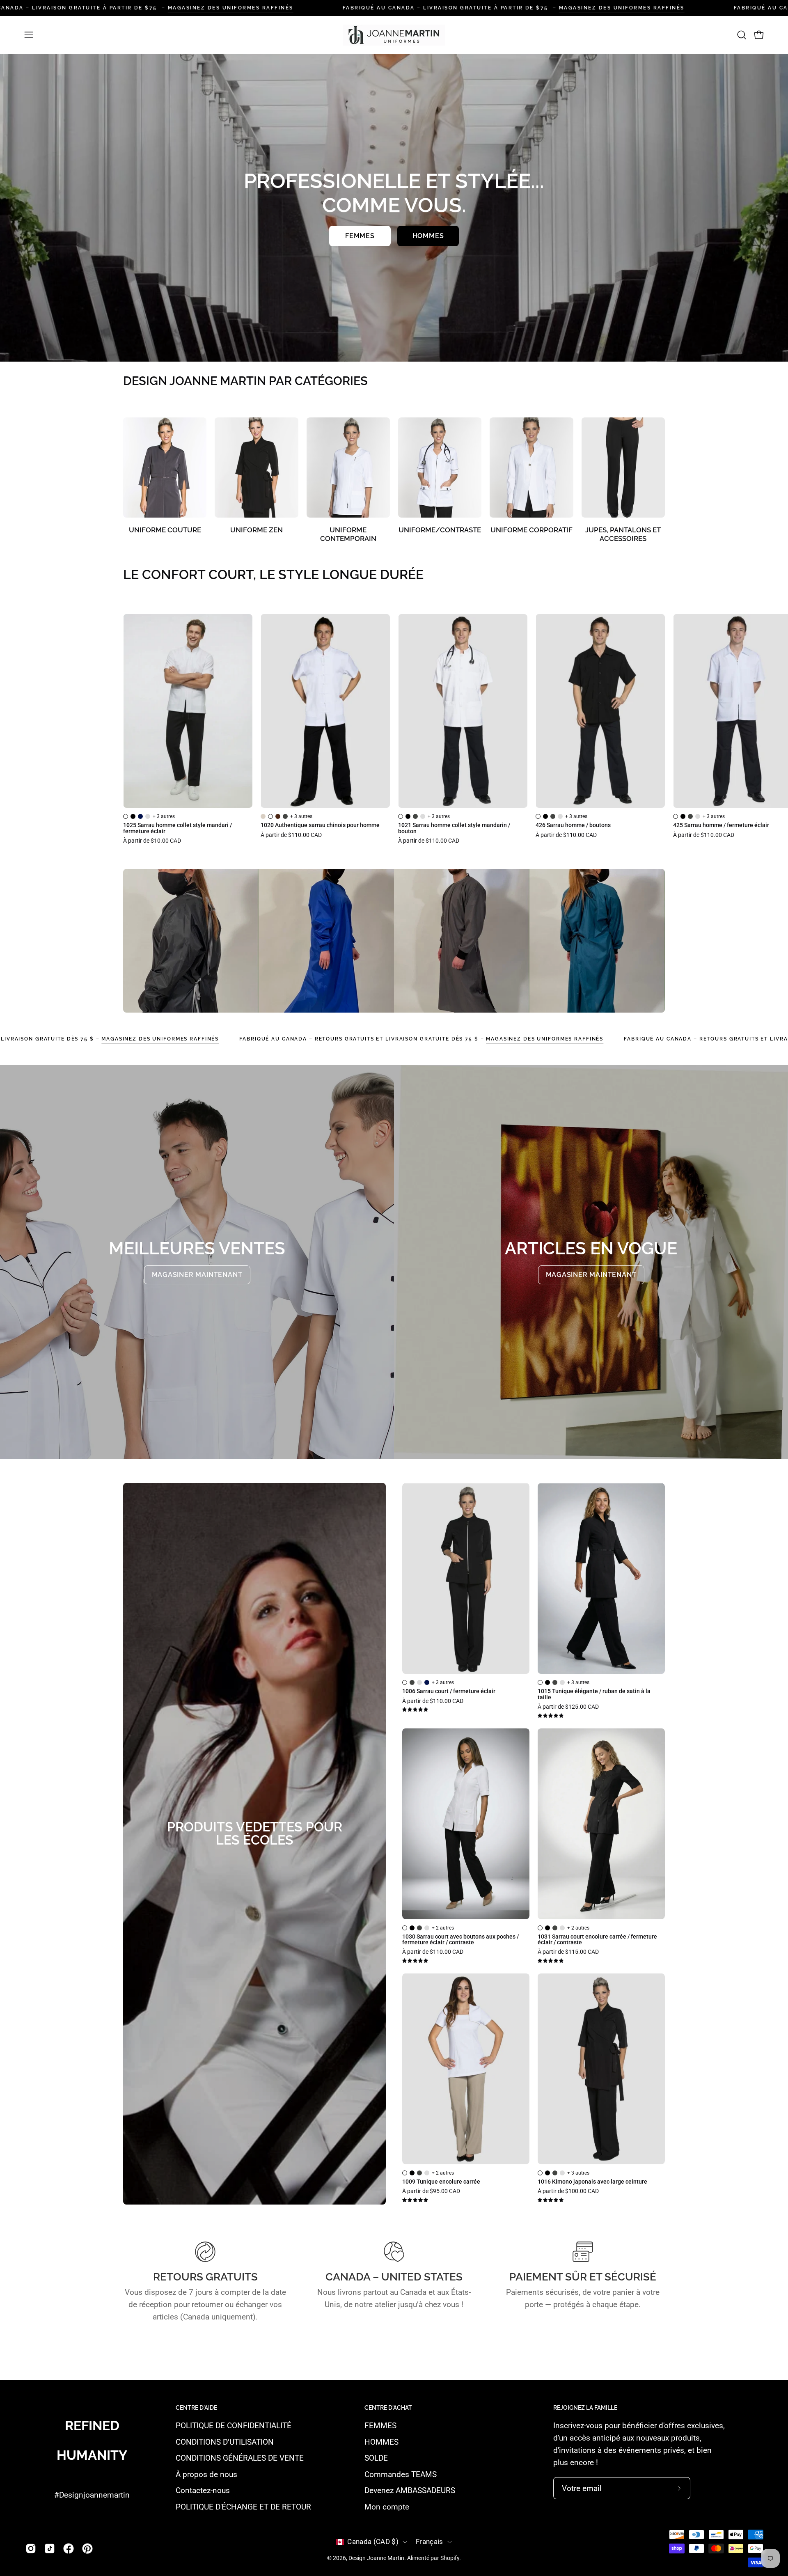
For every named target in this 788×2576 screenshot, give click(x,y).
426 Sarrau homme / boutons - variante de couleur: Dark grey (553, 816)
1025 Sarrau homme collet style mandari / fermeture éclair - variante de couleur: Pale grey (148, 816)
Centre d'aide (196, 2408)
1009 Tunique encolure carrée (441, 2182)
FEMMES (380, 2426)
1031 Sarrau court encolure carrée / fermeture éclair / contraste (597, 1940)
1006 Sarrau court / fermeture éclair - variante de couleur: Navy (427, 1682)
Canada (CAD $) (373, 2542)
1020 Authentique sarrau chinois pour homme (320, 825)
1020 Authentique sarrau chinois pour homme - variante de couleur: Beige (263, 816)
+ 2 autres (443, 1928)
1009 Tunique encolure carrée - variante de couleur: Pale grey (427, 2173)
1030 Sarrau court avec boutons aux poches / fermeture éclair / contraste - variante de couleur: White (405, 1928)
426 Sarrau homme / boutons (573, 825)
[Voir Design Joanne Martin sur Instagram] (31, 2548)
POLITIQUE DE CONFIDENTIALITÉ (234, 2426)
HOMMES (381, 2442)
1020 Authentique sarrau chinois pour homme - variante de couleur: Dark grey (285, 816)
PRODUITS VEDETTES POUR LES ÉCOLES (255, 1833)
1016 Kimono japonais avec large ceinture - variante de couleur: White (540, 2173)
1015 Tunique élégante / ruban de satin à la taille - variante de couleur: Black (547, 1682)
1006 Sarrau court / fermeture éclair (449, 1691)
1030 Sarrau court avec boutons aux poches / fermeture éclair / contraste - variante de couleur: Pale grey (427, 1928)
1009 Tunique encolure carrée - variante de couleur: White (405, 2173)
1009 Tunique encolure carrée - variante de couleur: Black (412, 2173)
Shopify (450, 2558)
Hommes (428, 236)
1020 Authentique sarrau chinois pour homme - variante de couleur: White (270, 816)
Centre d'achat (388, 2408)
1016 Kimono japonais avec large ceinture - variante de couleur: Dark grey (555, 2173)
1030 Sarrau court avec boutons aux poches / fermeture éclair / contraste (460, 1940)
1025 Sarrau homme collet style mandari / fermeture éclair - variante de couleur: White (126, 816)
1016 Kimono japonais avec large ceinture (592, 2182)
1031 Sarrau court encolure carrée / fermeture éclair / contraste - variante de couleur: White (540, 1928)
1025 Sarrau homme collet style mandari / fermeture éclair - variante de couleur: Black (133, 816)
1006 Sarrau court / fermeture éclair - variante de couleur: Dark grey (412, 1682)
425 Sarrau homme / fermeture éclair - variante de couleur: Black (683, 816)
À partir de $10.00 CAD (152, 841)
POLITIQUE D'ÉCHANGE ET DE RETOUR (243, 2507)
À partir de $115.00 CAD (568, 1952)
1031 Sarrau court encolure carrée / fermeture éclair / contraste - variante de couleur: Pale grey (562, 1928)
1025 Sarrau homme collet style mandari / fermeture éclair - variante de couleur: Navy (140, 816)
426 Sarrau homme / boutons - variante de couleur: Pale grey (560, 816)
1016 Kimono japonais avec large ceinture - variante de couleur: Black (547, 2173)
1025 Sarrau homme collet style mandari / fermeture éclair (178, 828)
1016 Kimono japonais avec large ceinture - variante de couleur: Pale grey (562, 2173)
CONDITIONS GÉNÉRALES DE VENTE (240, 2458)
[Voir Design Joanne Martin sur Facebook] (69, 2548)
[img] (415, 1710)
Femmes (360, 236)
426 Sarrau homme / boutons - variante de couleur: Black (545, 816)
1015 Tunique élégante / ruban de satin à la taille (594, 1695)
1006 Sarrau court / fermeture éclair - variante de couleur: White (405, 1682)
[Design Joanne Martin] (394, 35)
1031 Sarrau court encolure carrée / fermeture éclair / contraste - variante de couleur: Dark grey (555, 1928)
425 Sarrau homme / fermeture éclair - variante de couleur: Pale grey (698, 816)
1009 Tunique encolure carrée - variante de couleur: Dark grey (419, 2173)
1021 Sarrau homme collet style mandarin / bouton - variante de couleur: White (401, 816)
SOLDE (376, 2458)
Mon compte (387, 2507)
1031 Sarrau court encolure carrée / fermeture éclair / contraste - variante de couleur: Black (547, 1928)
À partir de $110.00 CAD (291, 835)
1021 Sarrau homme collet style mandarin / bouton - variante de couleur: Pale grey (423, 816)
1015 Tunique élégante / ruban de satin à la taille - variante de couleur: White (540, 1682)
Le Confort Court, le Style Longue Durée (273, 575)
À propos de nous (206, 2474)
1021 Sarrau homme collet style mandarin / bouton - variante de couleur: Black (408, 816)
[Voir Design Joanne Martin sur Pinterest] (87, 2548)
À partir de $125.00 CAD (568, 1707)
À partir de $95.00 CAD (431, 2191)
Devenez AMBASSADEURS (410, 2491)
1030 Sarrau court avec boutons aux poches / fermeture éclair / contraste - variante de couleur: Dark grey (419, 1928)
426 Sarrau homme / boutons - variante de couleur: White (538, 816)
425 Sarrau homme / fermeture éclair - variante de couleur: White (676, 816)
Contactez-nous (203, 2491)
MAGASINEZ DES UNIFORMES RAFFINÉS (231, 8)
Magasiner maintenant (197, 1275)
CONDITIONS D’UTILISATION (225, 2442)
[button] (742, 35)
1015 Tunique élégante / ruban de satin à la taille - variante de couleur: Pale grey (562, 1682)
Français (430, 2542)
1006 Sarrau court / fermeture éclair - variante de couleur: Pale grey (419, 1682)
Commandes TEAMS (401, 2474)
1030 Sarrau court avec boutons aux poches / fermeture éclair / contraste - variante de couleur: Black (412, 1928)
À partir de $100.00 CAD (568, 2191)
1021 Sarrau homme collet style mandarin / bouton (454, 828)
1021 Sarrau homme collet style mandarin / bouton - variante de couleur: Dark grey (415, 816)
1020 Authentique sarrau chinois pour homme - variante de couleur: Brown (278, 816)
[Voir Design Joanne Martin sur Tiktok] (50, 2548)
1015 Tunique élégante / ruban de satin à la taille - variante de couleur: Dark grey (555, 1682)
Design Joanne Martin (376, 2558)
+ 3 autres (164, 816)
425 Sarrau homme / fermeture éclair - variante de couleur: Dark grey (690, 816)
